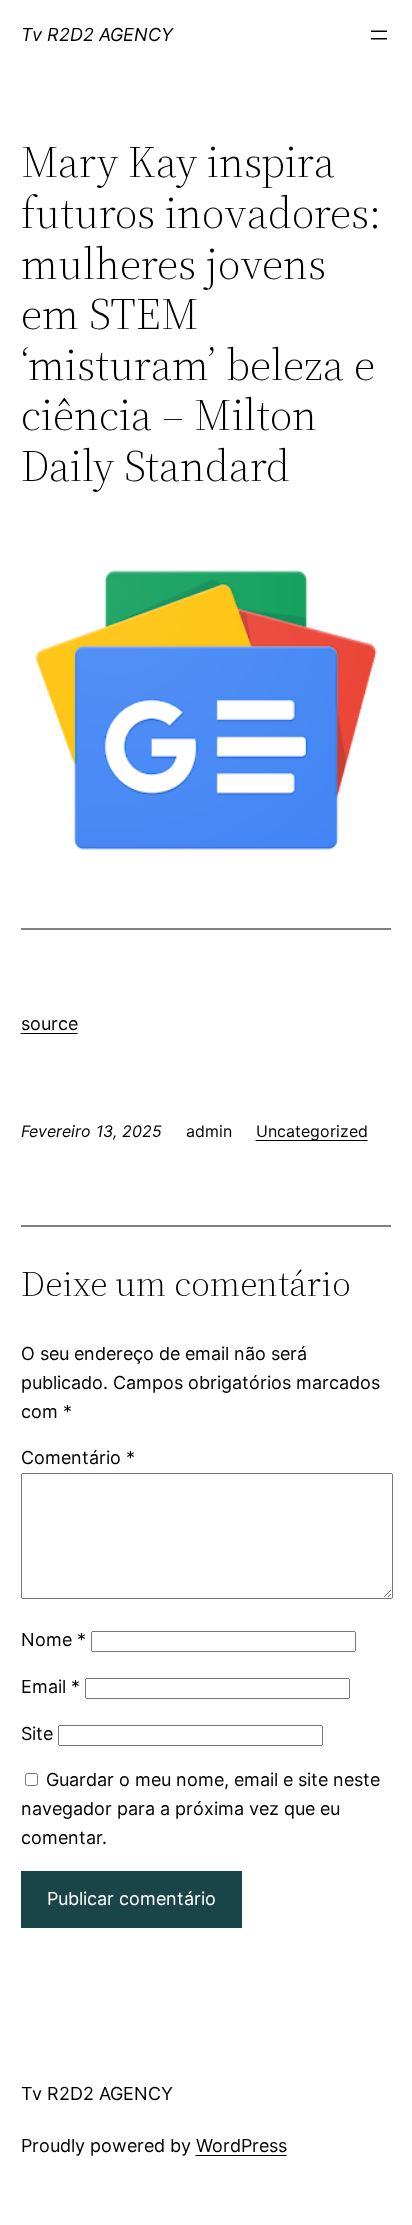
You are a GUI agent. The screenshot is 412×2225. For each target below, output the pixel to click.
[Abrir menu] (379, 35)
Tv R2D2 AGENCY (97, 34)
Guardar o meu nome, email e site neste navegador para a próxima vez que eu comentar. (200, 1808)
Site (37, 1733)
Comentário (78, 1457)
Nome (53, 1639)
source (49, 1023)
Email (50, 1686)
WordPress (241, 2145)
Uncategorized (312, 1131)
